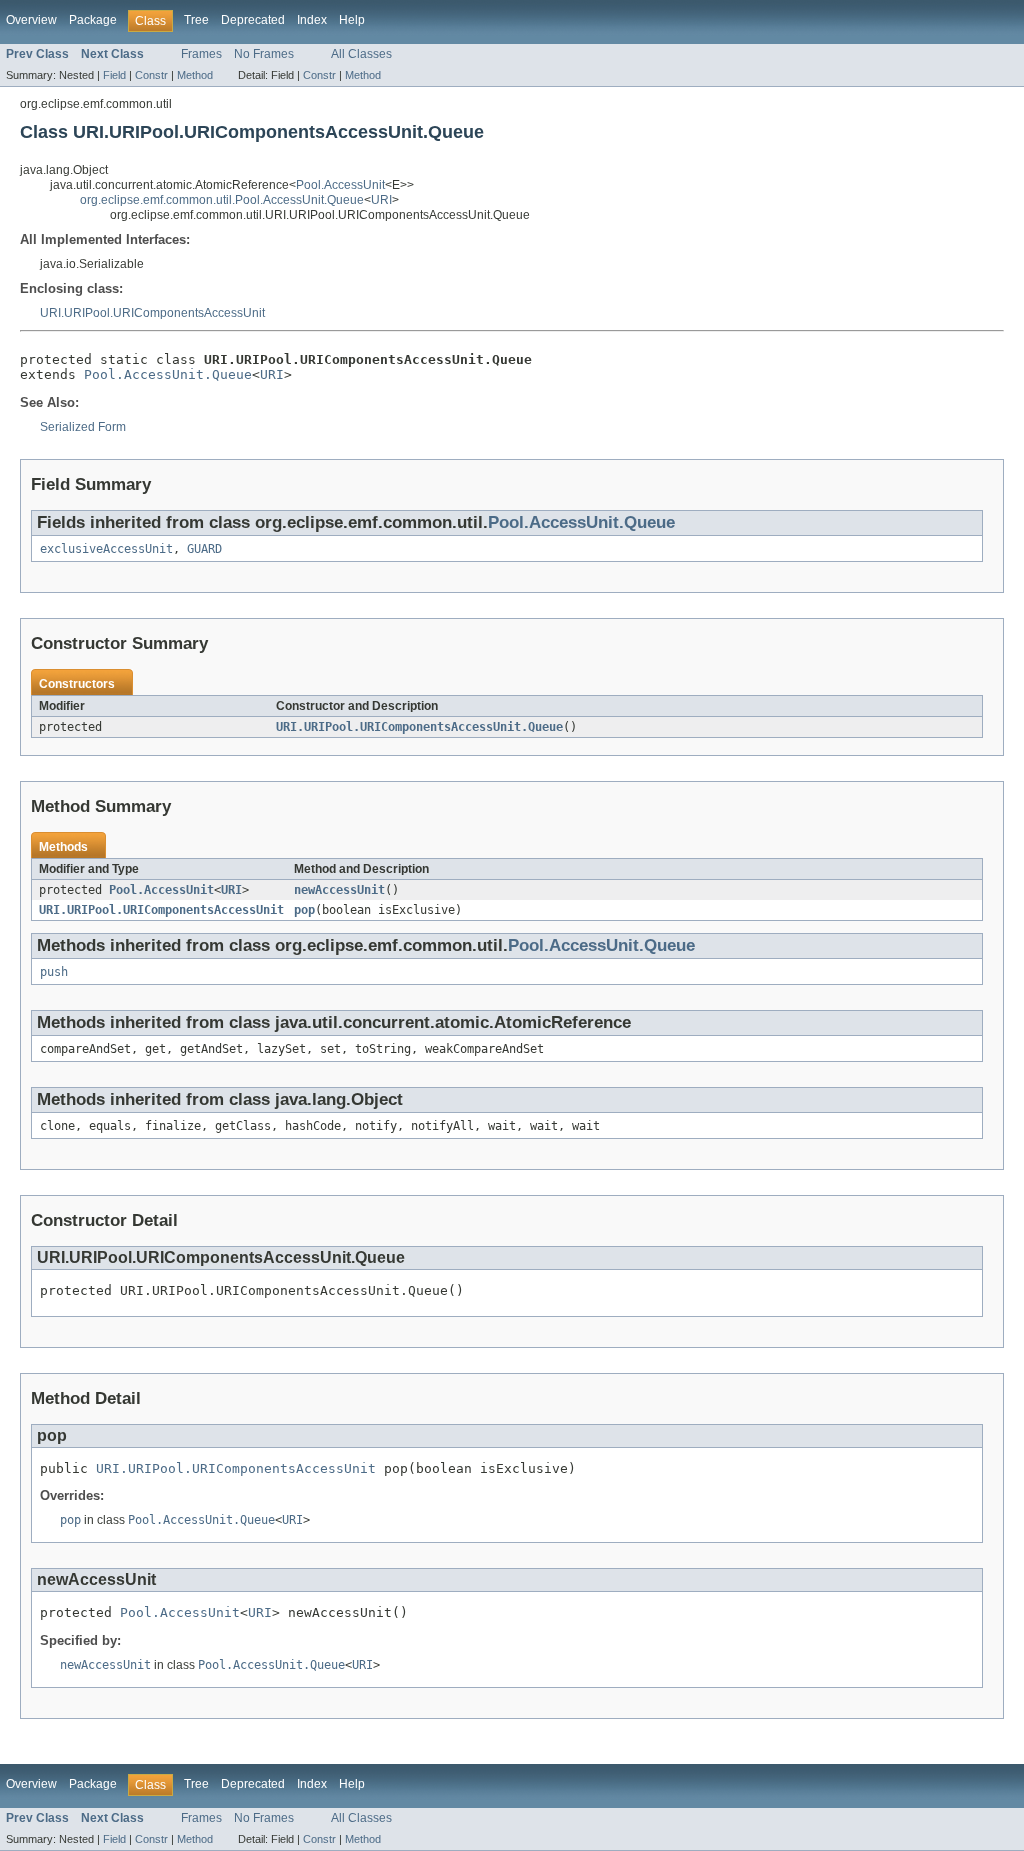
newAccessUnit (339, 890)
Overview (31, 20)
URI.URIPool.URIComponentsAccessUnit (152, 313)
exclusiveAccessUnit (106, 549)
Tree (196, 20)
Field (114, 75)
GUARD (204, 549)
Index (312, 20)
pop (304, 910)
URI (381, 200)
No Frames (264, 54)
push (54, 972)
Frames (201, 54)
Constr (151, 75)
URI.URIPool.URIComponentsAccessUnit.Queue (419, 727)
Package (93, 20)
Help (352, 20)
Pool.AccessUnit (340, 185)
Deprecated (253, 20)
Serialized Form (83, 427)
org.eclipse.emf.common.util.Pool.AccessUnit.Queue (222, 200)
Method (195, 75)
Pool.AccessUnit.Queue (168, 374)
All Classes (361, 54)
